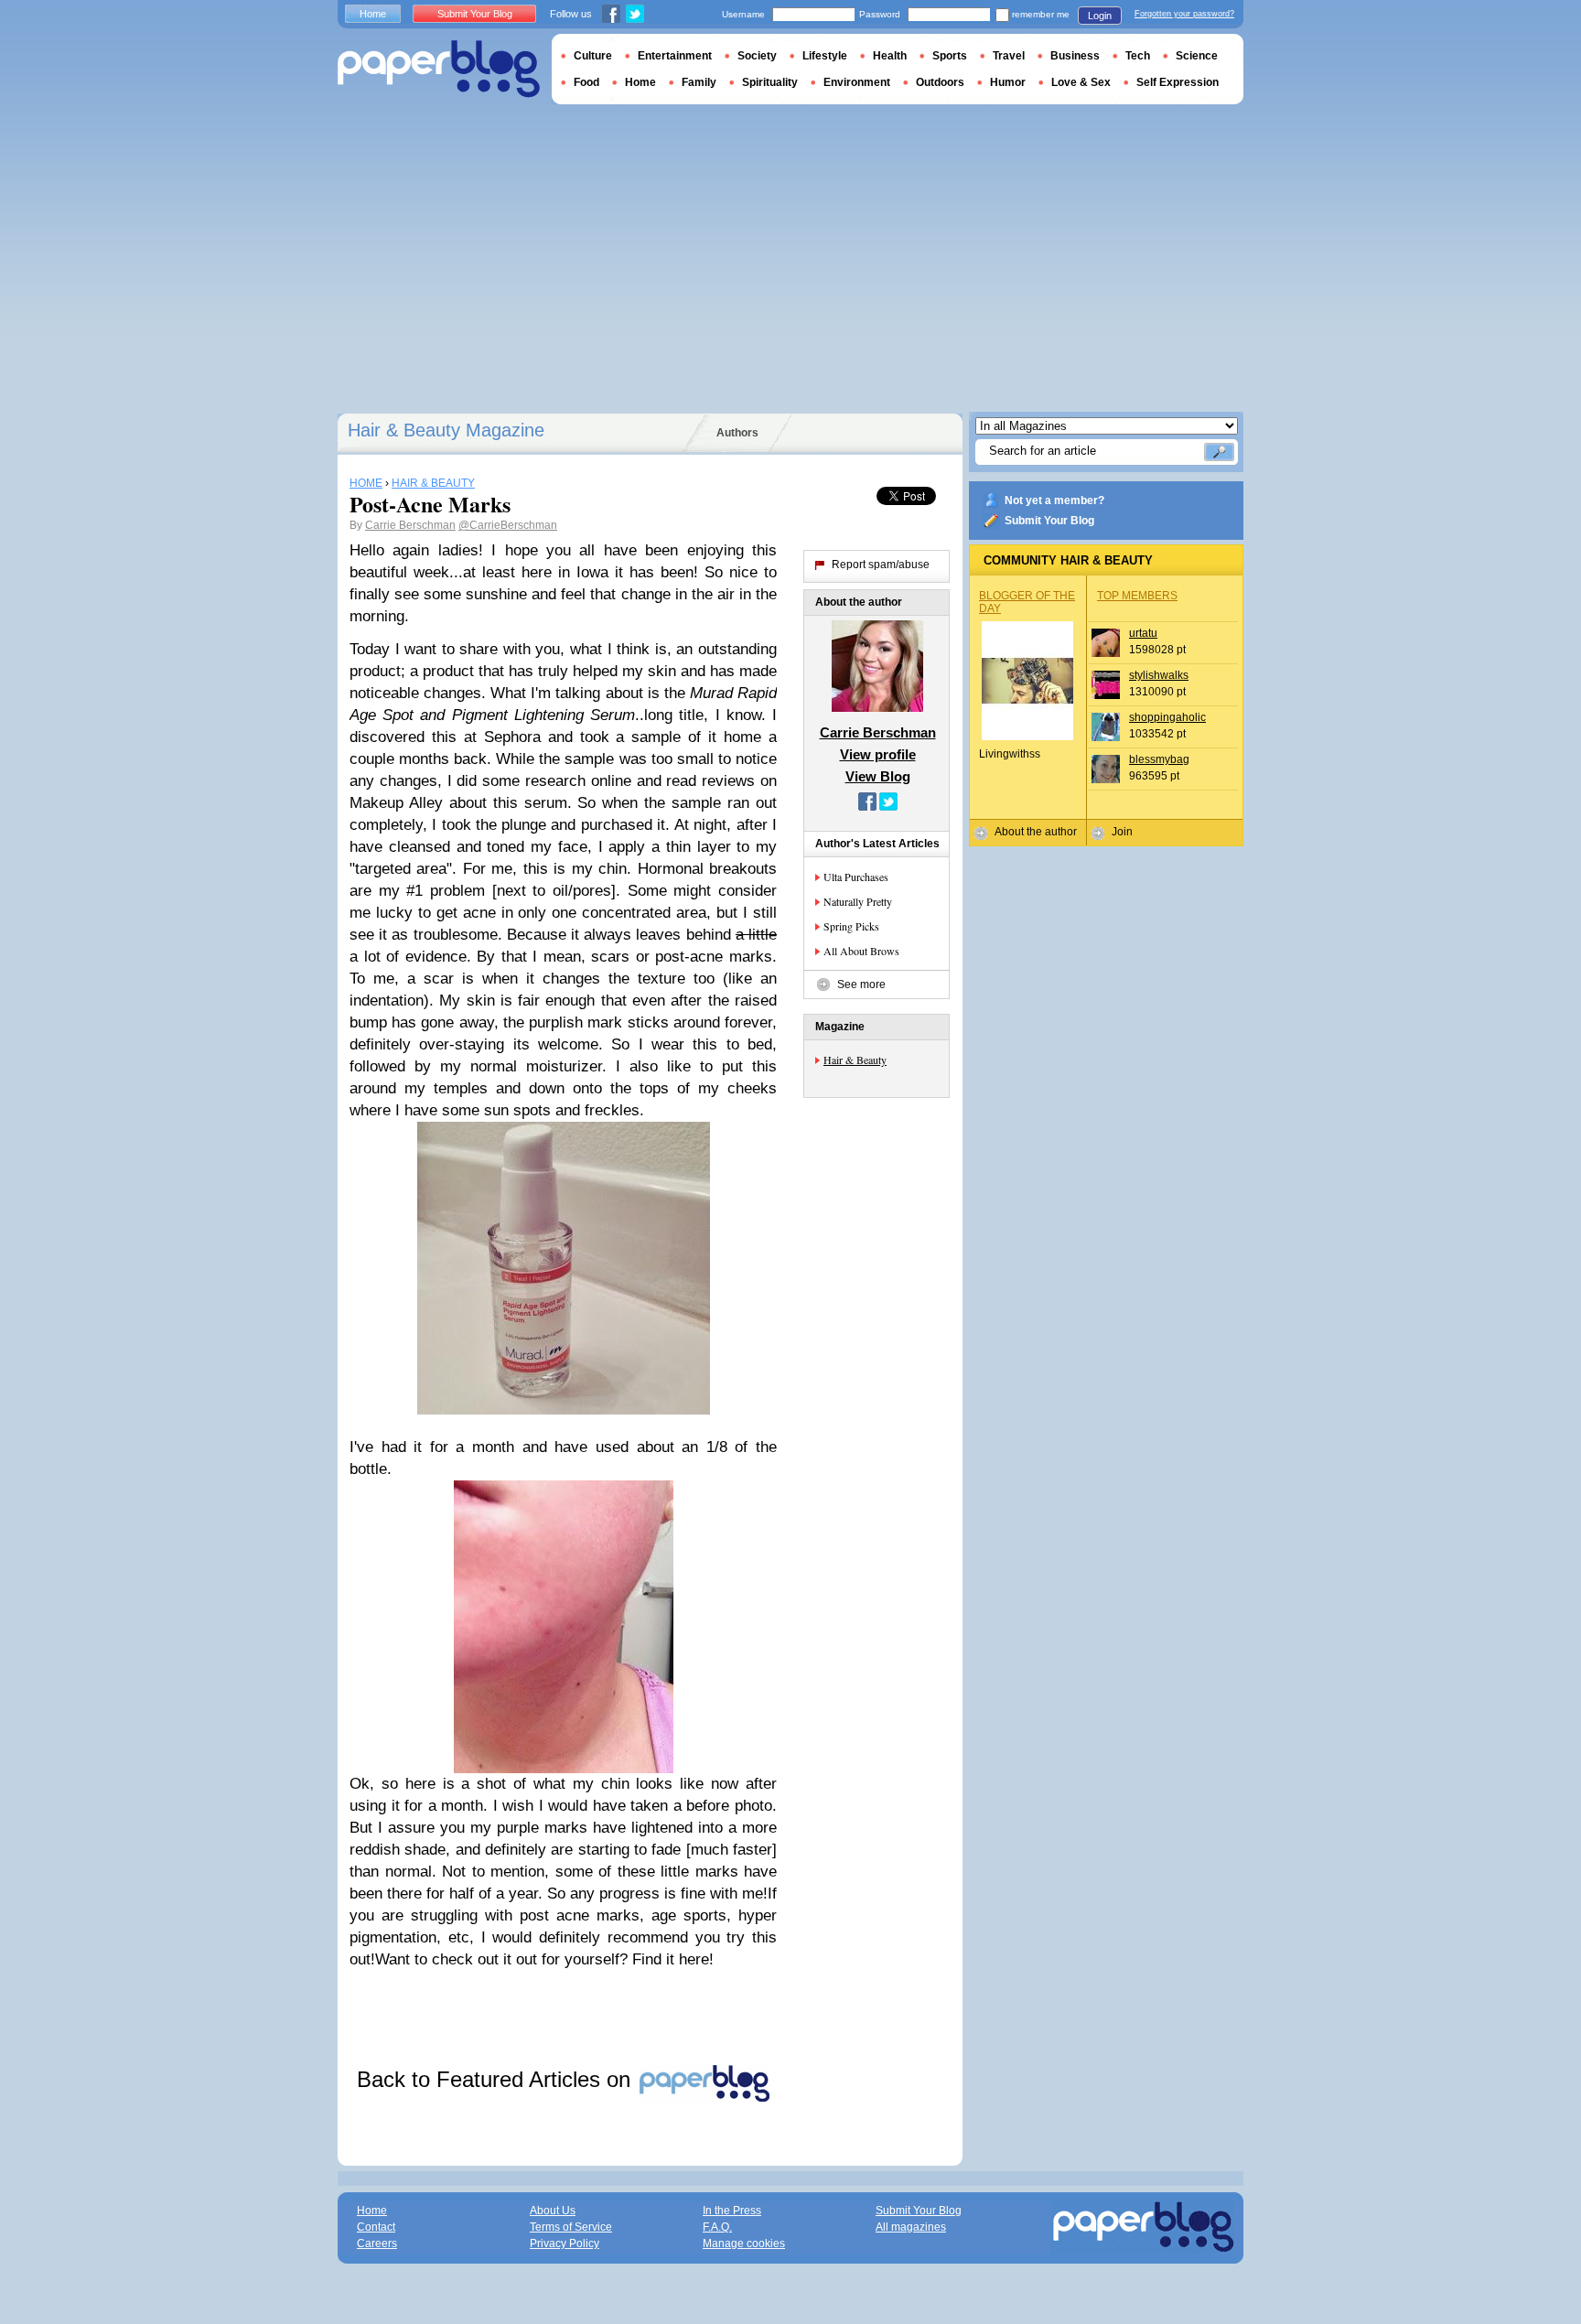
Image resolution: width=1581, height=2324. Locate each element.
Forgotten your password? (1184, 14)
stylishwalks (1159, 675)
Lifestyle (825, 56)
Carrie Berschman (410, 525)
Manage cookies (744, 2243)
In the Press (732, 2211)
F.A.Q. (717, 2227)
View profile (878, 754)
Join (1122, 832)
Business (1075, 56)
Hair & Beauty (855, 1060)
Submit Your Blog (1049, 521)
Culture (593, 56)
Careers (377, 2243)
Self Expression (1178, 82)
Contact (376, 2227)
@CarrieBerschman (508, 525)
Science (1197, 56)
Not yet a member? (1054, 500)
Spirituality (770, 82)
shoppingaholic (1167, 717)
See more (861, 984)
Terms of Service (571, 2227)
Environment (857, 82)
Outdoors (940, 82)
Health (890, 56)
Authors (737, 433)
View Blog (878, 776)
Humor (1008, 82)
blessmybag (1159, 759)
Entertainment (675, 56)
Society (757, 56)
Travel (1009, 56)
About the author (1036, 832)
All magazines (911, 2227)
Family (699, 82)
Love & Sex (1081, 82)
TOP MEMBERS (1137, 596)
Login (1100, 16)
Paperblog (439, 69)
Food (586, 82)
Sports (950, 56)
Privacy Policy (565, 2243)
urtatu (1143, 633)
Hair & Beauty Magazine (446, 430)
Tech (1138, 56)
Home (373, 14)
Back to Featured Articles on (497, 2079)
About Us (553, 2211)
